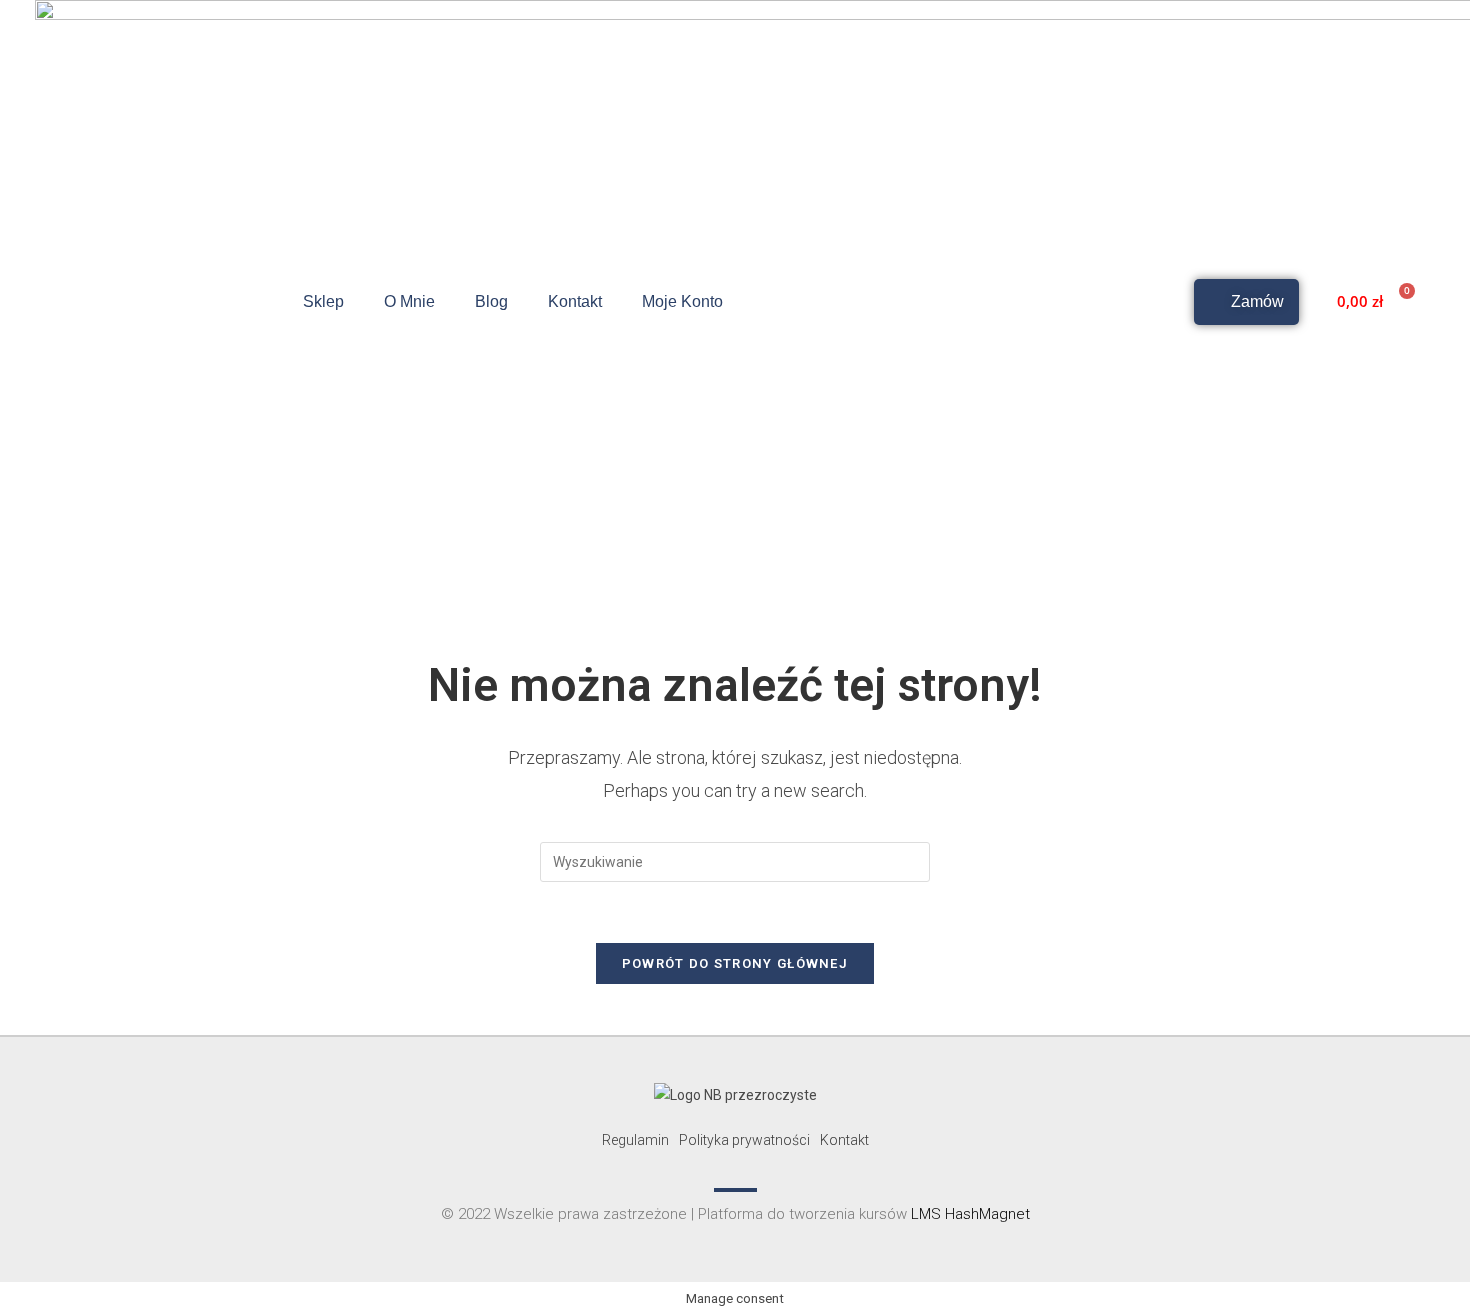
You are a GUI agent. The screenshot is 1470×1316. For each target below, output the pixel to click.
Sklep (323, 301)
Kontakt (575, 301)
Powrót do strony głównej (735, 963)
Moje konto (682, 301)
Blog (491, 301)
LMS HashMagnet (970, 1214)
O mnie (409, 301)
